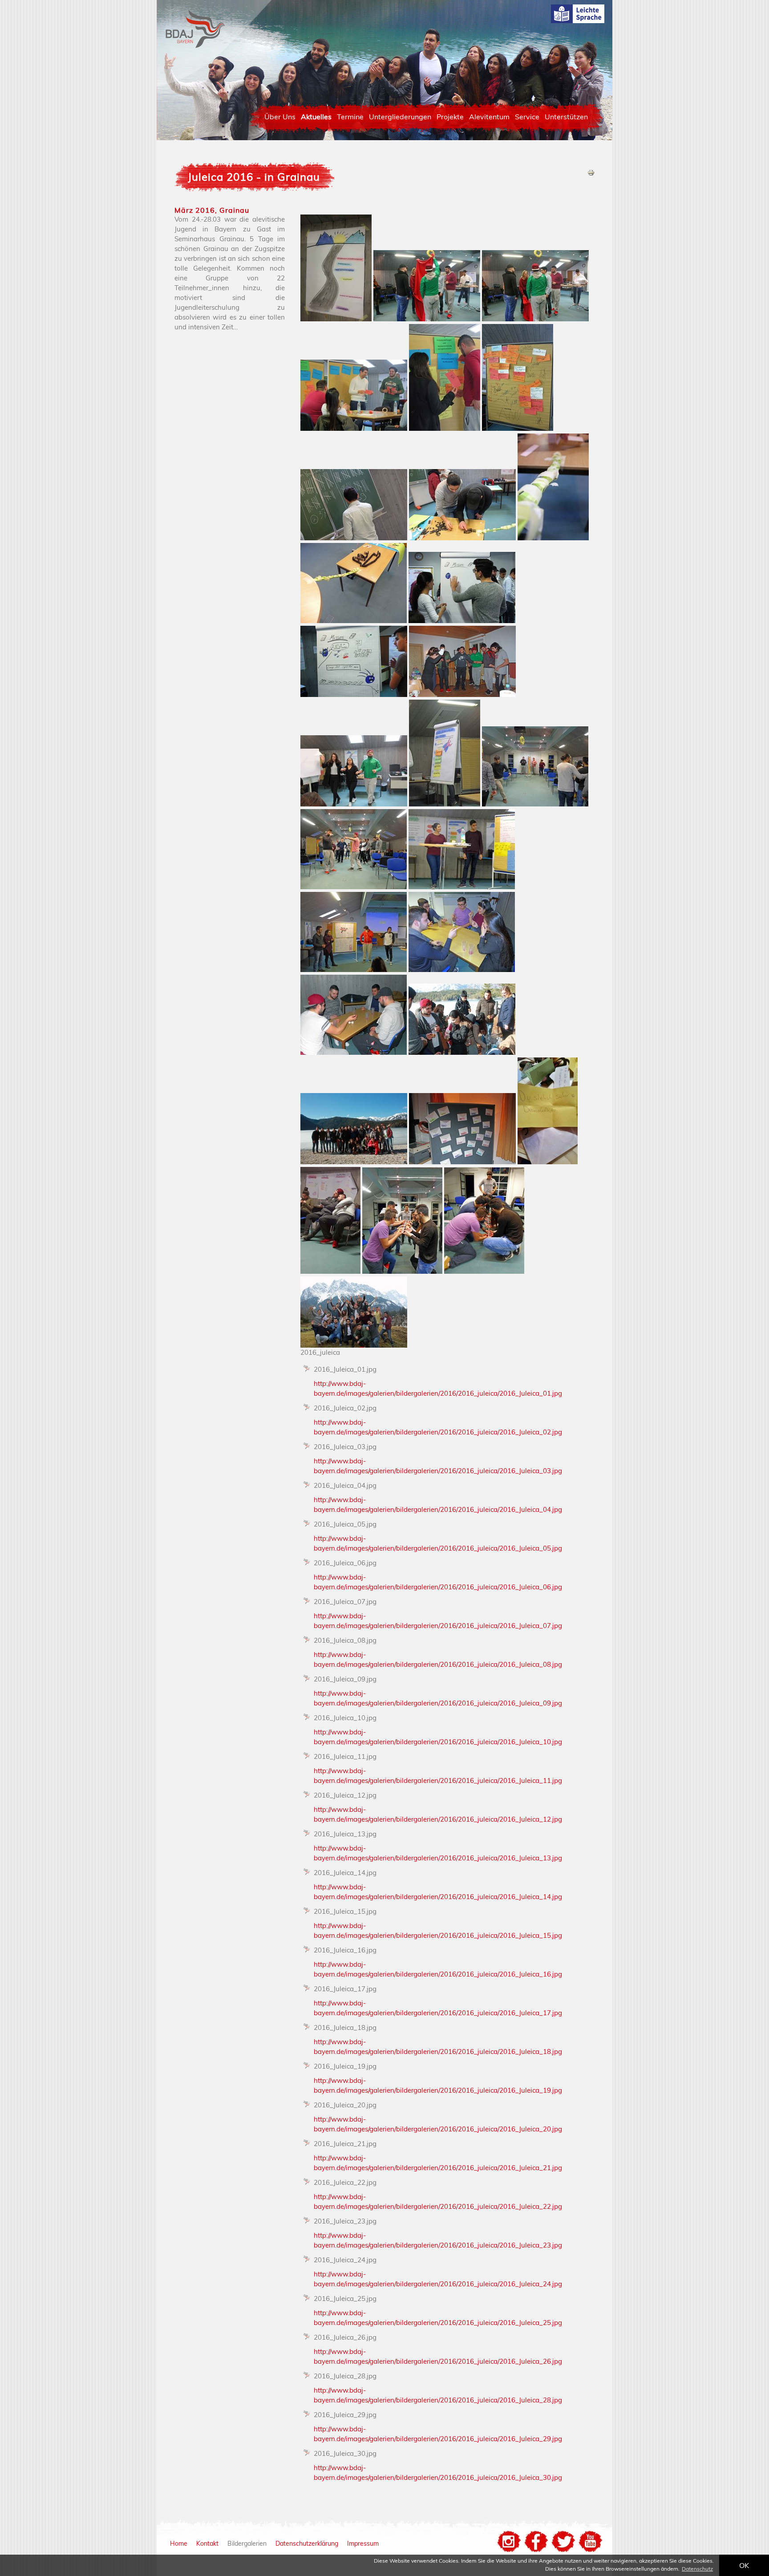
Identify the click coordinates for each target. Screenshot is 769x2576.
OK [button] (744, 2565)
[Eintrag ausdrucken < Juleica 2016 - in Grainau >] (591, 174)
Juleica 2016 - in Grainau (254, 177)
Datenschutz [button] (697, 2569)
